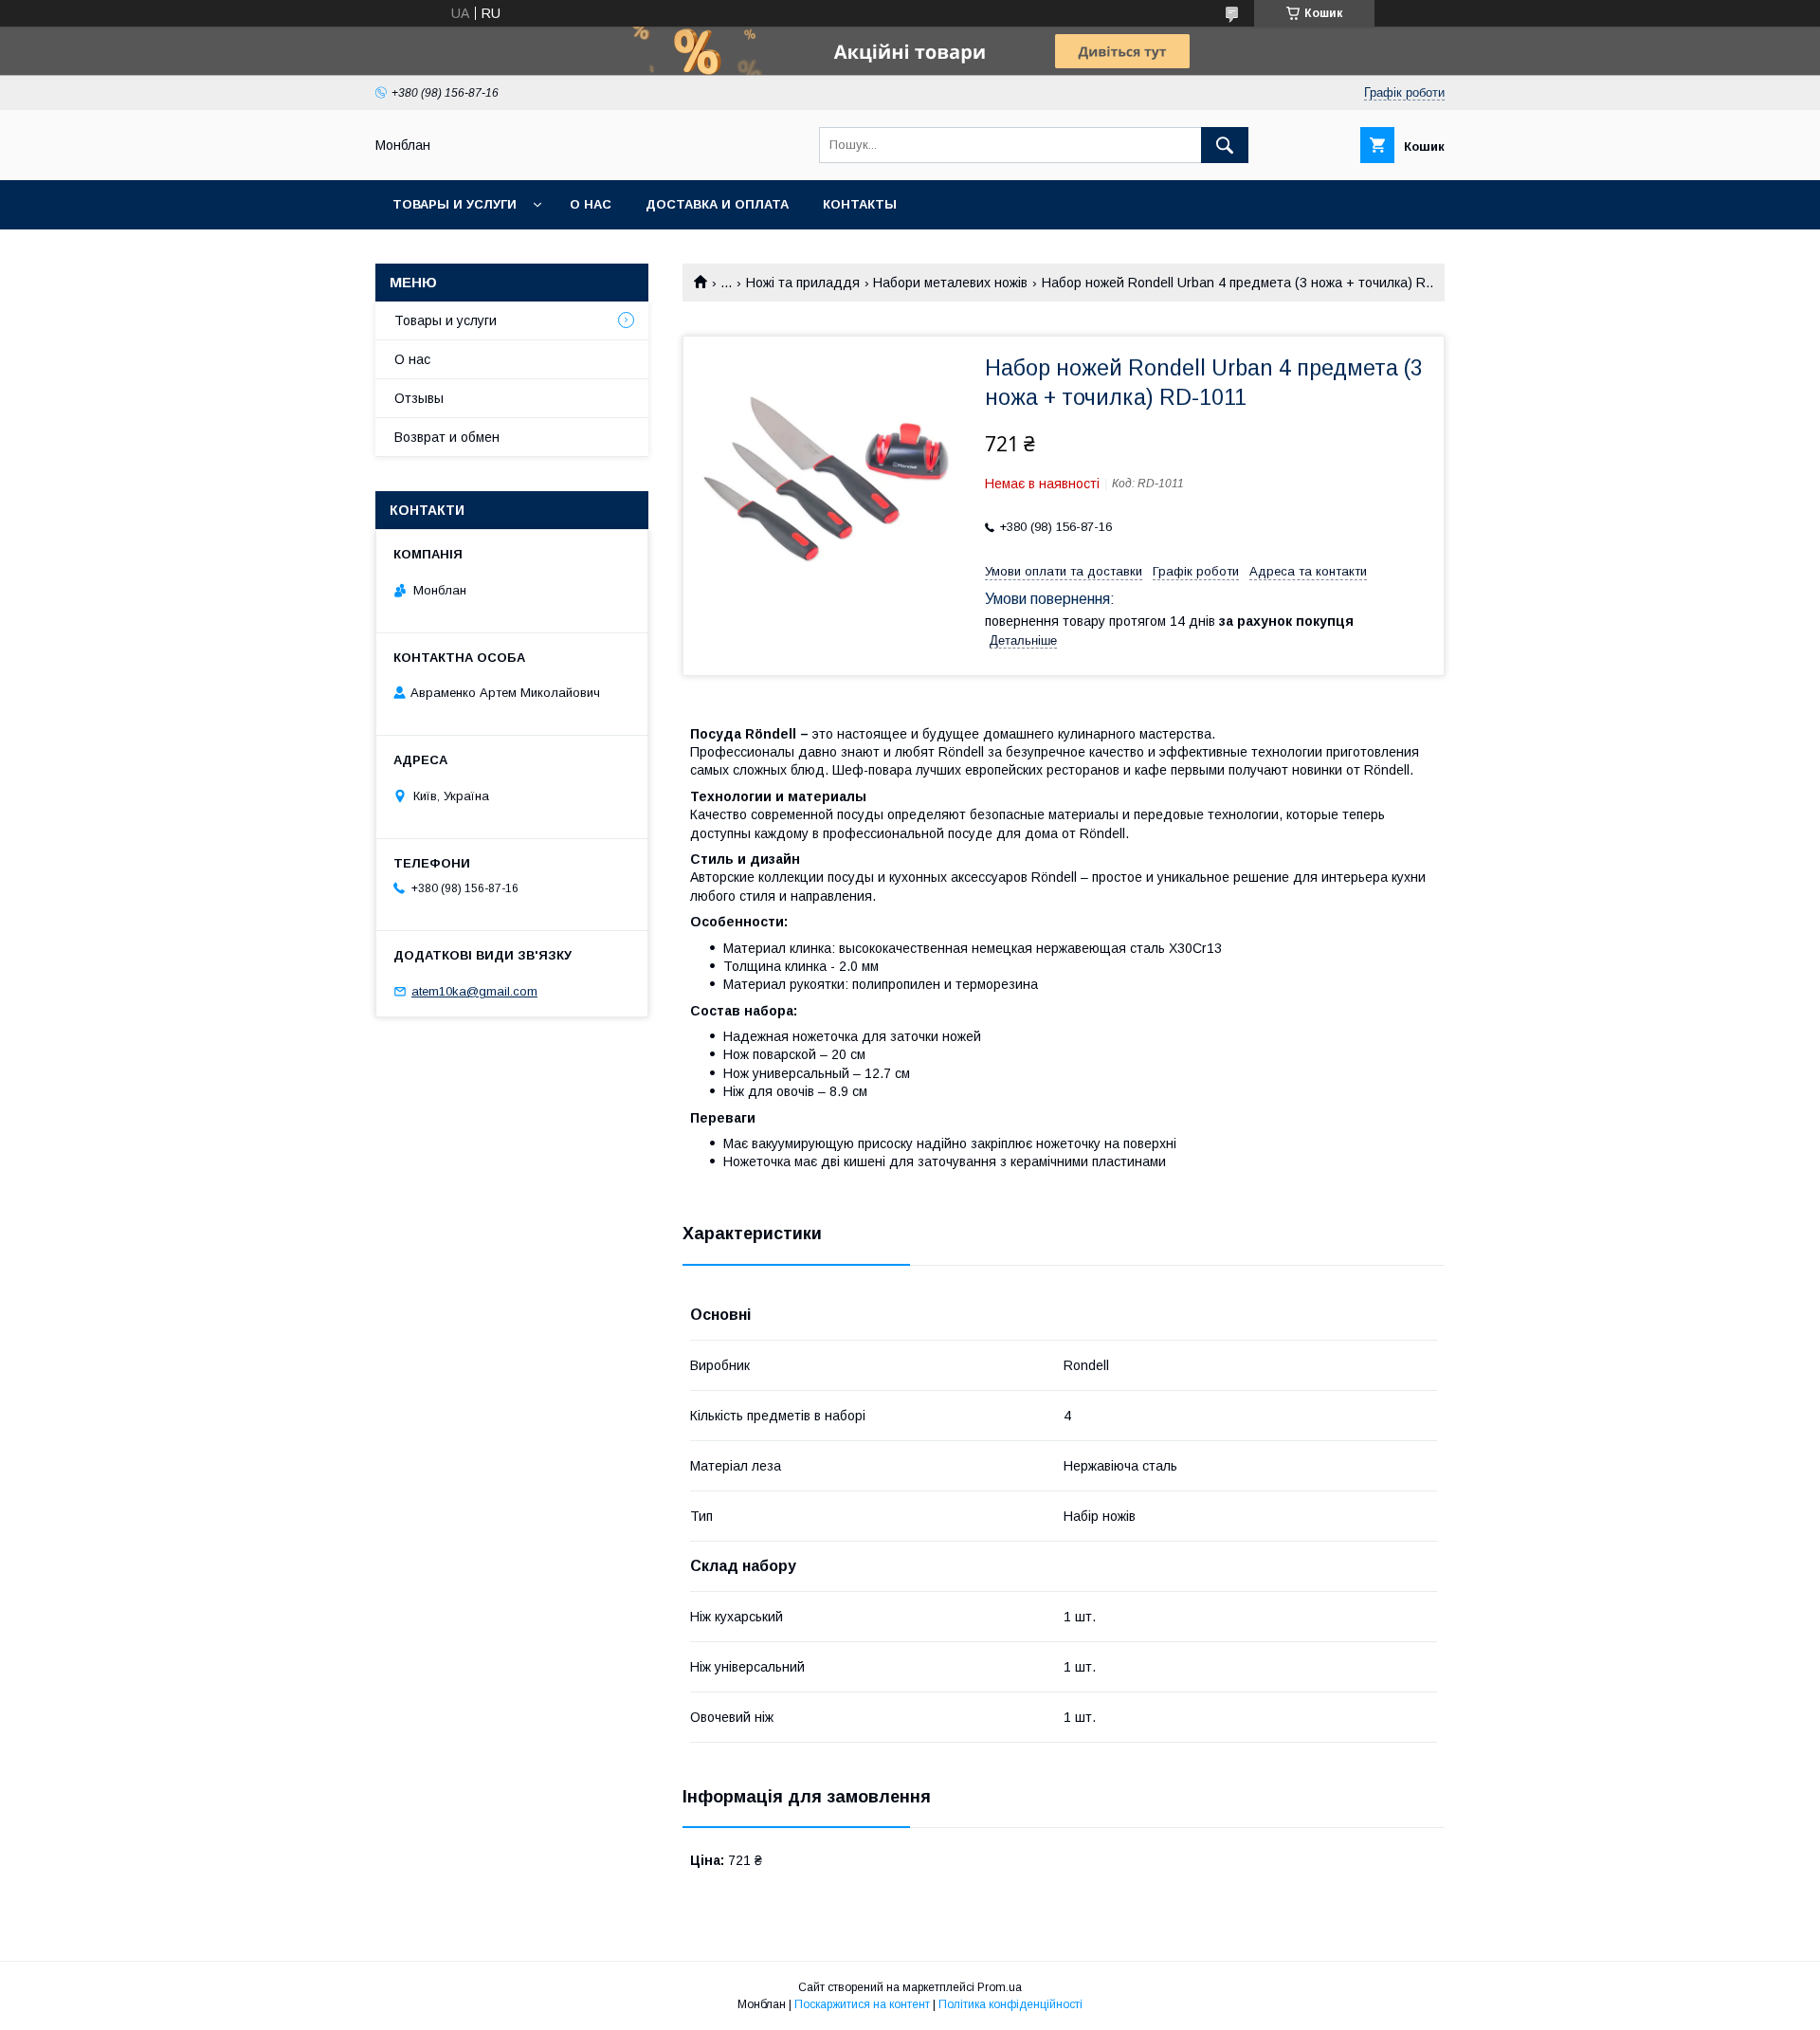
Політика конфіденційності (1010, 2004)
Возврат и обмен (447, 437)
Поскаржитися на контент (862, 2004)
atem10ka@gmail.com (474, 991)
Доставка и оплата (717, 204)
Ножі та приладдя (803, 283)
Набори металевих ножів (950, 283)
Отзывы (419, 398)
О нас (591, 204)
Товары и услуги (455, 204)
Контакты (860, 204)
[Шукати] (1225, 145)
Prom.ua (1000, 1987)
